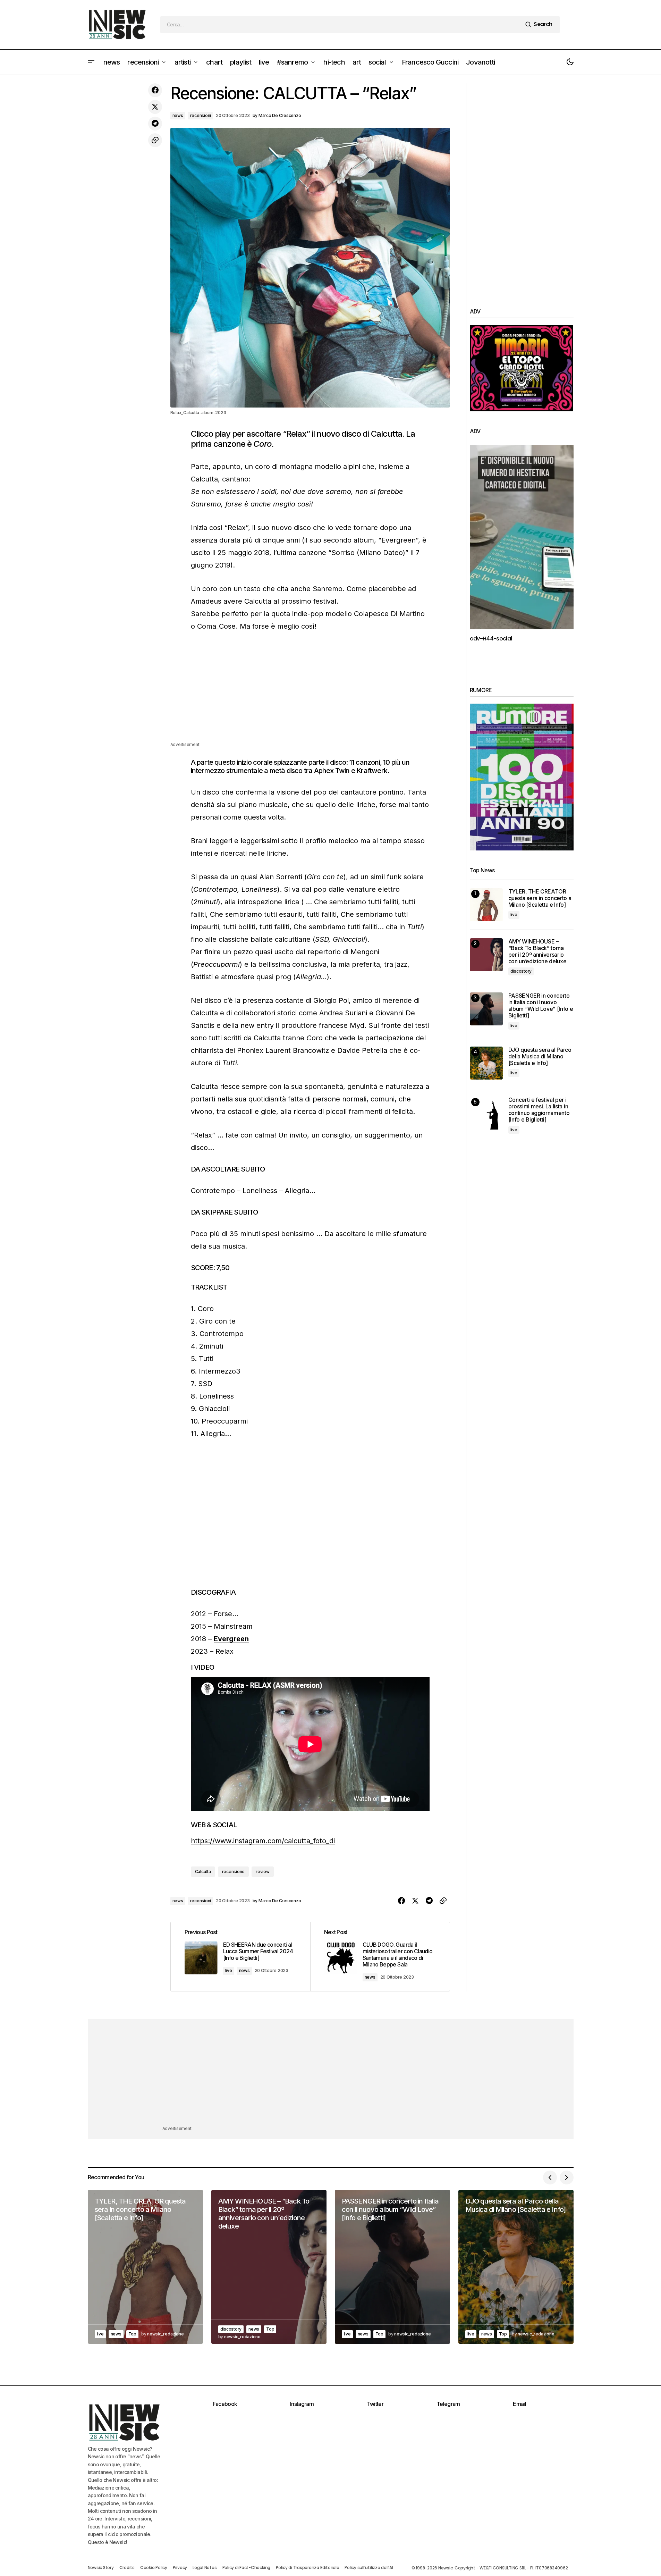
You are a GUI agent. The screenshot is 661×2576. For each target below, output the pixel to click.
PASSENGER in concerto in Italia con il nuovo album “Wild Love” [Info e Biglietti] (541, 1006)
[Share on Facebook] (155, 90)
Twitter (375, 2404)
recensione (234, 1872)
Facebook (225, 2404)
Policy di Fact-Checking (246, 2567)
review (263, 1872)
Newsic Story (101, 2567)
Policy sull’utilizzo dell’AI (369, 2567)
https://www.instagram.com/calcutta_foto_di (263, 1841)
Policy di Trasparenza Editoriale (307, 2567)
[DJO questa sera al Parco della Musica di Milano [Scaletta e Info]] (486, 1063)
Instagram (302, 2404)
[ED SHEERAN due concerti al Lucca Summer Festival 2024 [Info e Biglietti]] (240, 1956)
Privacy (180, 2567)
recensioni (201, 115)
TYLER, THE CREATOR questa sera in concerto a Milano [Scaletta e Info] (540, 898)
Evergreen (231, 1639)
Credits (127, 2567)
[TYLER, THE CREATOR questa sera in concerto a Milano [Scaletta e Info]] (486, 905)
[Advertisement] (310, 692)
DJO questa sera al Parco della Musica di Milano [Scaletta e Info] (540, 1056)
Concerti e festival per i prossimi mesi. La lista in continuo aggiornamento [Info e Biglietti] (539, 1110)
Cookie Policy (154, 2567)
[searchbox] (341, 25)
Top (132, 2334)
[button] (91, 62)
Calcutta (203, 1872)
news (178, 115)
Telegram (448, 2404)
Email (519, 2404)
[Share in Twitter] (155, 107)
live (229, 1970)
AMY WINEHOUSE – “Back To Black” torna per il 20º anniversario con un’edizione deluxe (537, 952)
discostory (521, 971)
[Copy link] (155, 140)
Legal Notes (205, 2567)
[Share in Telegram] (155, 124)
